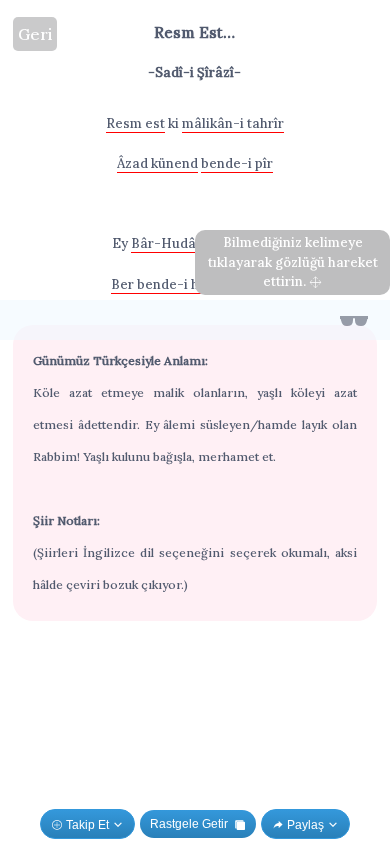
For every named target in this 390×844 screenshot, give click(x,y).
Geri (35, 34)
